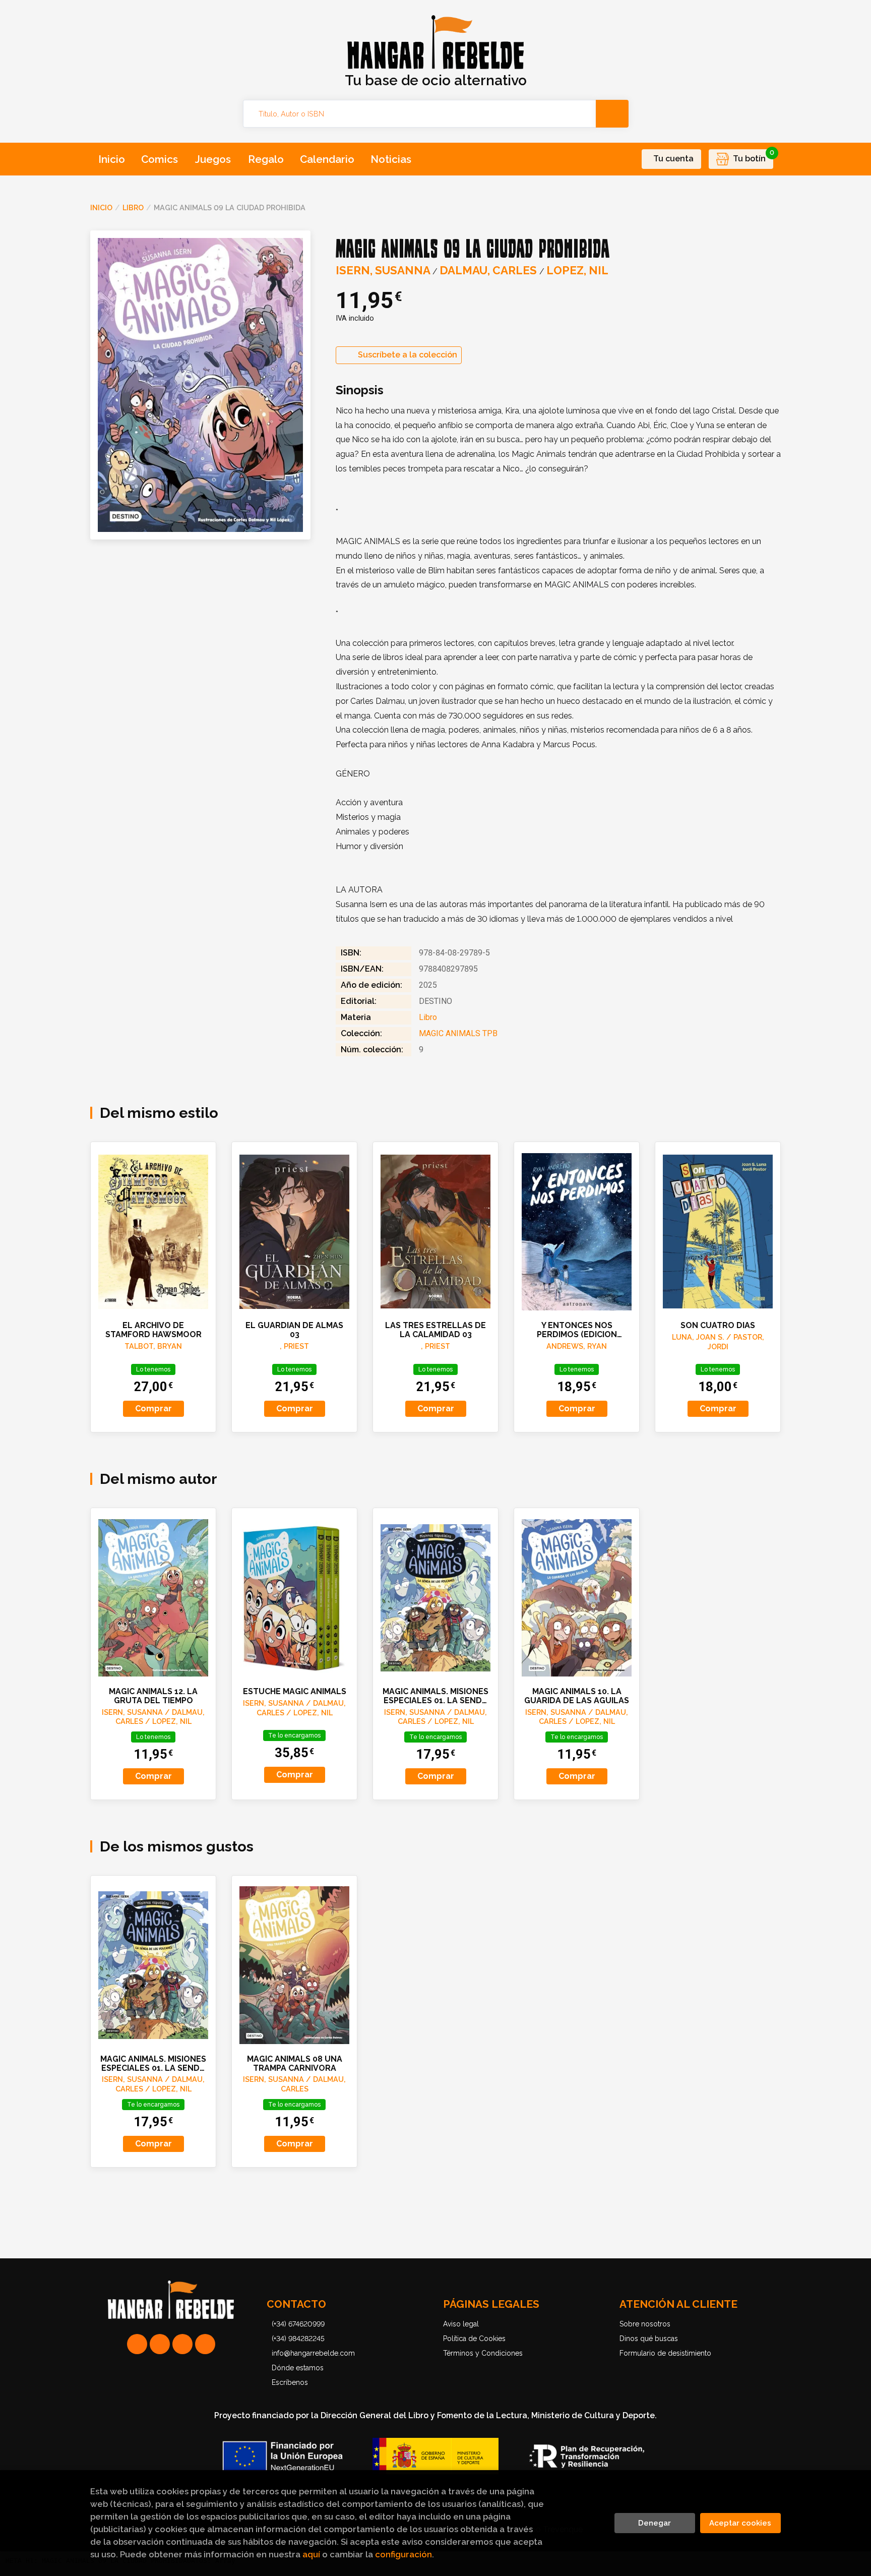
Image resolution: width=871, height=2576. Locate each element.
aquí (311, 2554)
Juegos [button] (213, 159)
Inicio (101, 207)
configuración (403, 2554)
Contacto (296, 2304)
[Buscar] (612, 114)
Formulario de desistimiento (665, 2353)
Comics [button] (160, 159)
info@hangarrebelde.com (313, 2353)
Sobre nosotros (645, 2324)
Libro (133, 207)
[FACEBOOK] (205, 2344)
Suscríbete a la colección (408, 355)
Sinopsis (360, 390)
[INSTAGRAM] (160, 2344)
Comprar (153, 1409)
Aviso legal (461, 2324)
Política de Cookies (474, 2339)
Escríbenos (290, 2382)
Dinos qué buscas (649, 2339)
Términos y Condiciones (483, 2353)
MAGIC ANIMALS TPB (458, 1033)
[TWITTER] (182, 2344)
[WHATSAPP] (137, 2344)
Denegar (655, 2523)
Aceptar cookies (740, 2523)
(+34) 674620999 (298, 2324)
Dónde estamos (298, 2368)
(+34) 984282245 (298, 2339)
